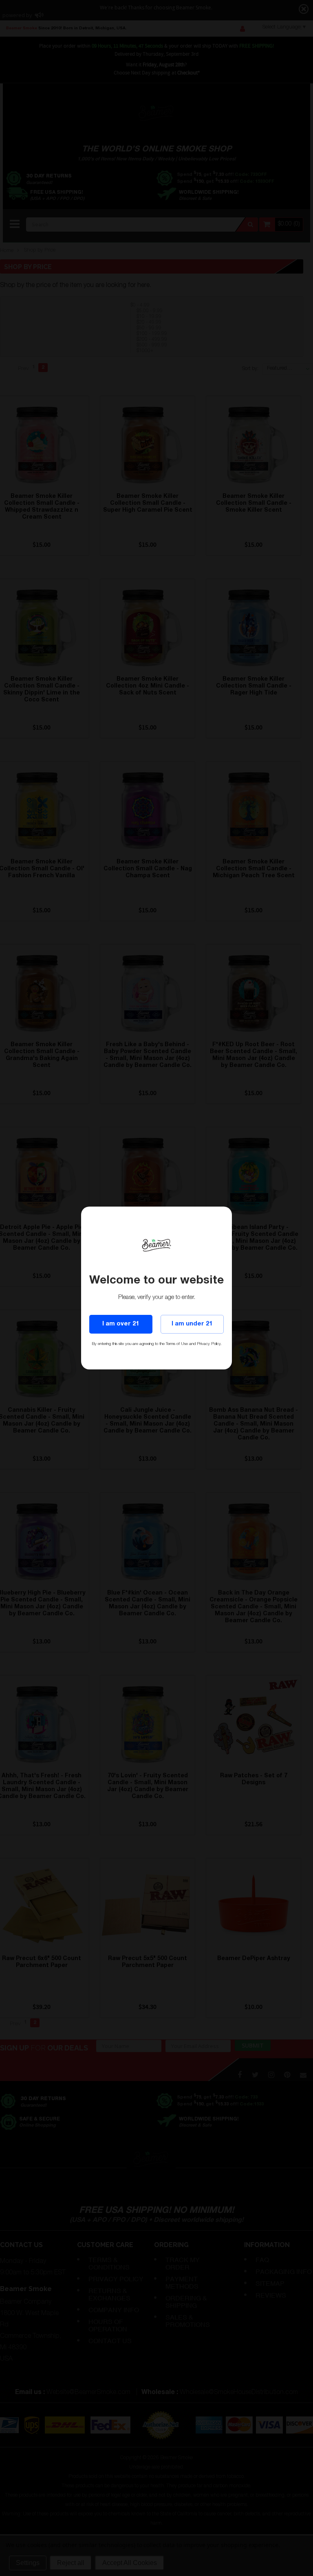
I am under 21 (192, 1324)
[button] (313, 2572)
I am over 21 (121, 1324)
